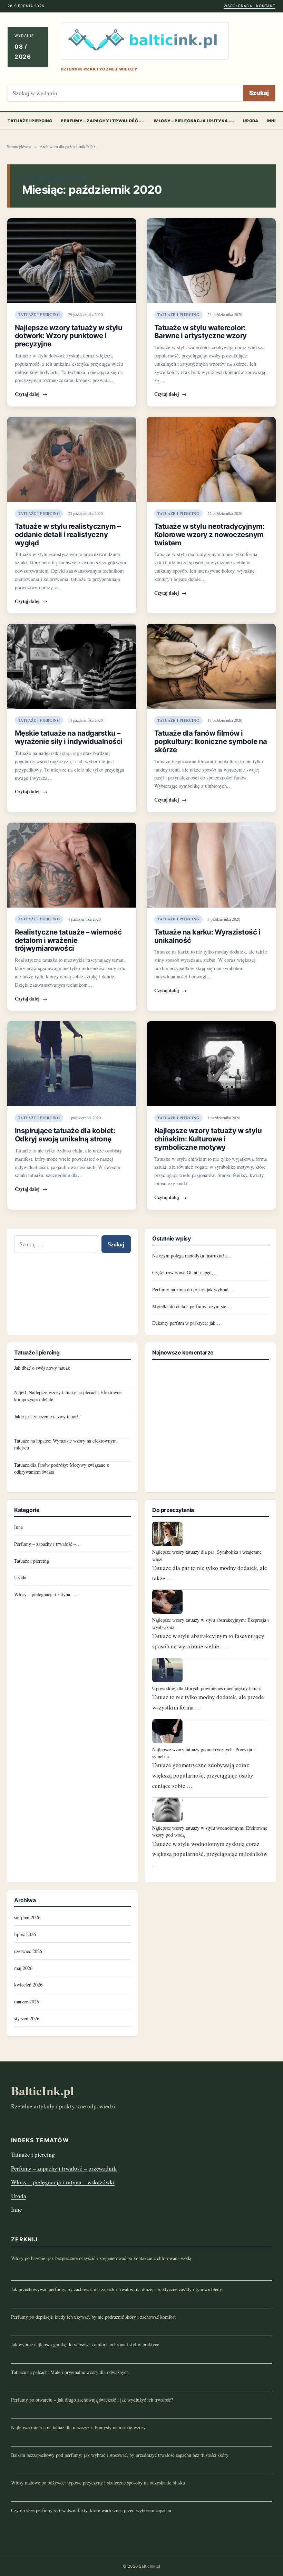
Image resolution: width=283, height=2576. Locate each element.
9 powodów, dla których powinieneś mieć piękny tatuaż (206, 1688)
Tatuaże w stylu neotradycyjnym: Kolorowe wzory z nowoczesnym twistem (209, 534)
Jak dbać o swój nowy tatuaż (42, 1368)
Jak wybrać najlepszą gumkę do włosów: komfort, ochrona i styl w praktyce (85, 2344)
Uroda (251, 121)
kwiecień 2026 (28, 1985)
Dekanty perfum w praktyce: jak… (186, 1323)
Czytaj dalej (31, 394)
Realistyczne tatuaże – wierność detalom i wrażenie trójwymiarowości (68, 940)
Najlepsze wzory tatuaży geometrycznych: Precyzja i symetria (203, 1753)
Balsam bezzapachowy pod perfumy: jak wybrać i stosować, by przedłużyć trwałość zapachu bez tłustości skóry (120, 2455)
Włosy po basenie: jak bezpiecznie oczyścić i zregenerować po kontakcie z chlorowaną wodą (101, 2258)
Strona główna (19, 147)
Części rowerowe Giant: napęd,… (185, 1272)
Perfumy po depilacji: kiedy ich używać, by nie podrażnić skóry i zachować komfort (93, 2317)
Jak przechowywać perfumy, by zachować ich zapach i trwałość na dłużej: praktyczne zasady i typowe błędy (116, 2289)
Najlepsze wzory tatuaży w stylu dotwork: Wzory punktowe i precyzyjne (69, 336)
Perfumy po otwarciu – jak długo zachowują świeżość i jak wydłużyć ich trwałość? (92, 2400)
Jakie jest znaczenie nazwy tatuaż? (47, 1416)
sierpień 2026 (27, 1917)
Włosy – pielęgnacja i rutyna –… (194, 121)
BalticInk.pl (42, 2091)
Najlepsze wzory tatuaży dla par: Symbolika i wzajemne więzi (207, 1555)
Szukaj (259, 93)
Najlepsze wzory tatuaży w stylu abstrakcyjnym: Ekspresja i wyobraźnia (211, 1623)
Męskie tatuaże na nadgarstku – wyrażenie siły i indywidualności (69, 737)
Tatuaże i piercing (30, 121)
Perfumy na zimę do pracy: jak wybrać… (193, 1289)
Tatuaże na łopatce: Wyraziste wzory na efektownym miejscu (65, 1444)
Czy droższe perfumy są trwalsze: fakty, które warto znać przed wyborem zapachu (91, 2510)
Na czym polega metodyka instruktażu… (192, 1256)
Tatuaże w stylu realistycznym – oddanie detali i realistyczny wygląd (68, 534)
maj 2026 (23, 1968)
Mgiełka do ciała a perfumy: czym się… (192, 1306)
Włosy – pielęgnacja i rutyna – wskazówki (63, 2182)
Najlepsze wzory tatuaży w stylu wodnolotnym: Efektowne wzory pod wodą (210, 1831)
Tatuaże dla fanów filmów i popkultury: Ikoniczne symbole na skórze (211, 741)
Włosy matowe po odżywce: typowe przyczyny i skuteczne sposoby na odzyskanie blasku (98, 2483)
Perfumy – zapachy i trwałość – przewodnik (64, 2168)
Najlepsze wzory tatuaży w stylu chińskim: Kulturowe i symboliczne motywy (208, 1139)
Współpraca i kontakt (250, 6)
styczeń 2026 (27, 2018)
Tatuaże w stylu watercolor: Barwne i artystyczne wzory (201, 332)
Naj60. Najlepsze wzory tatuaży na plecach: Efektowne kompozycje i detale (68, 1396)
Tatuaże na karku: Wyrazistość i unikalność (207, 936)
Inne (18, 1527)
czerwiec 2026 (28, 1951)
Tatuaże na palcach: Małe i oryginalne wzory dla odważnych (70, 2372)
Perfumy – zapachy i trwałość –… (103, 121)
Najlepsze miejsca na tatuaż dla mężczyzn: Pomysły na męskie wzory (78, 2427)
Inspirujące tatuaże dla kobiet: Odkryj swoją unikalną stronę (65, 1135)
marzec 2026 (27, 2002)
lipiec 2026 (25, 1934)
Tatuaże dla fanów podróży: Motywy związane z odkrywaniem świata (61, 1468)
